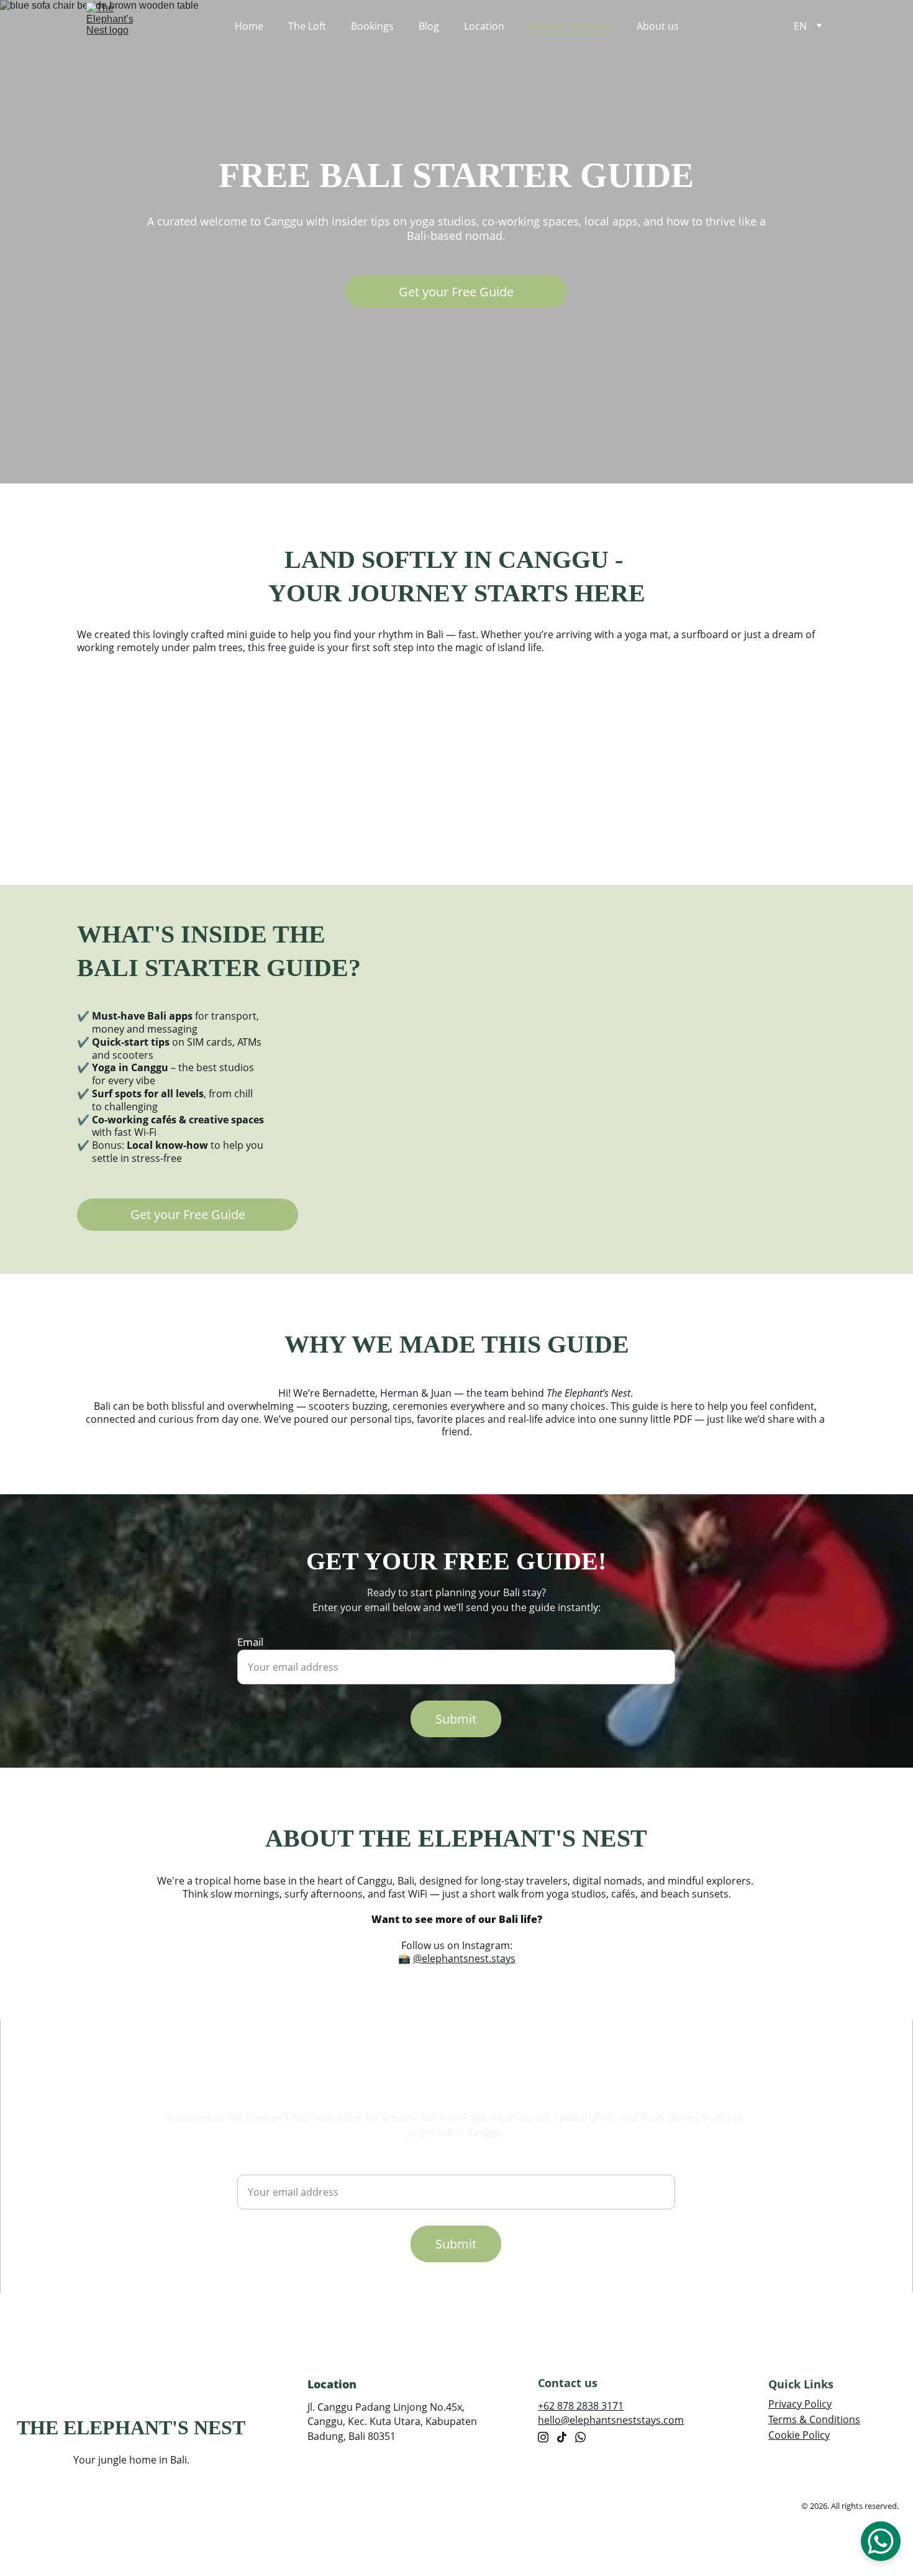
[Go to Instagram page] (543, 2437)
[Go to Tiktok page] (562, 2437)
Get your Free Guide (456, 292)
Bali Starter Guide (570, 26)
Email (250, 1642)
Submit (456, 1719)
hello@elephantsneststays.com (611, 2420)
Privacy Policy (800, 2404)
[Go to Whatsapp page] (580, 2437)
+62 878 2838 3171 (581, 2406)
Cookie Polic (797, 2435)
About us (658, 26)
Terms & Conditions (814, 2419)
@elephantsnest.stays (464, 1958)
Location (484, 26)
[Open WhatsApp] (881, 2541)
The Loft (307, 26)
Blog (429, 26)
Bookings (372, 26)
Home (249, 26)
